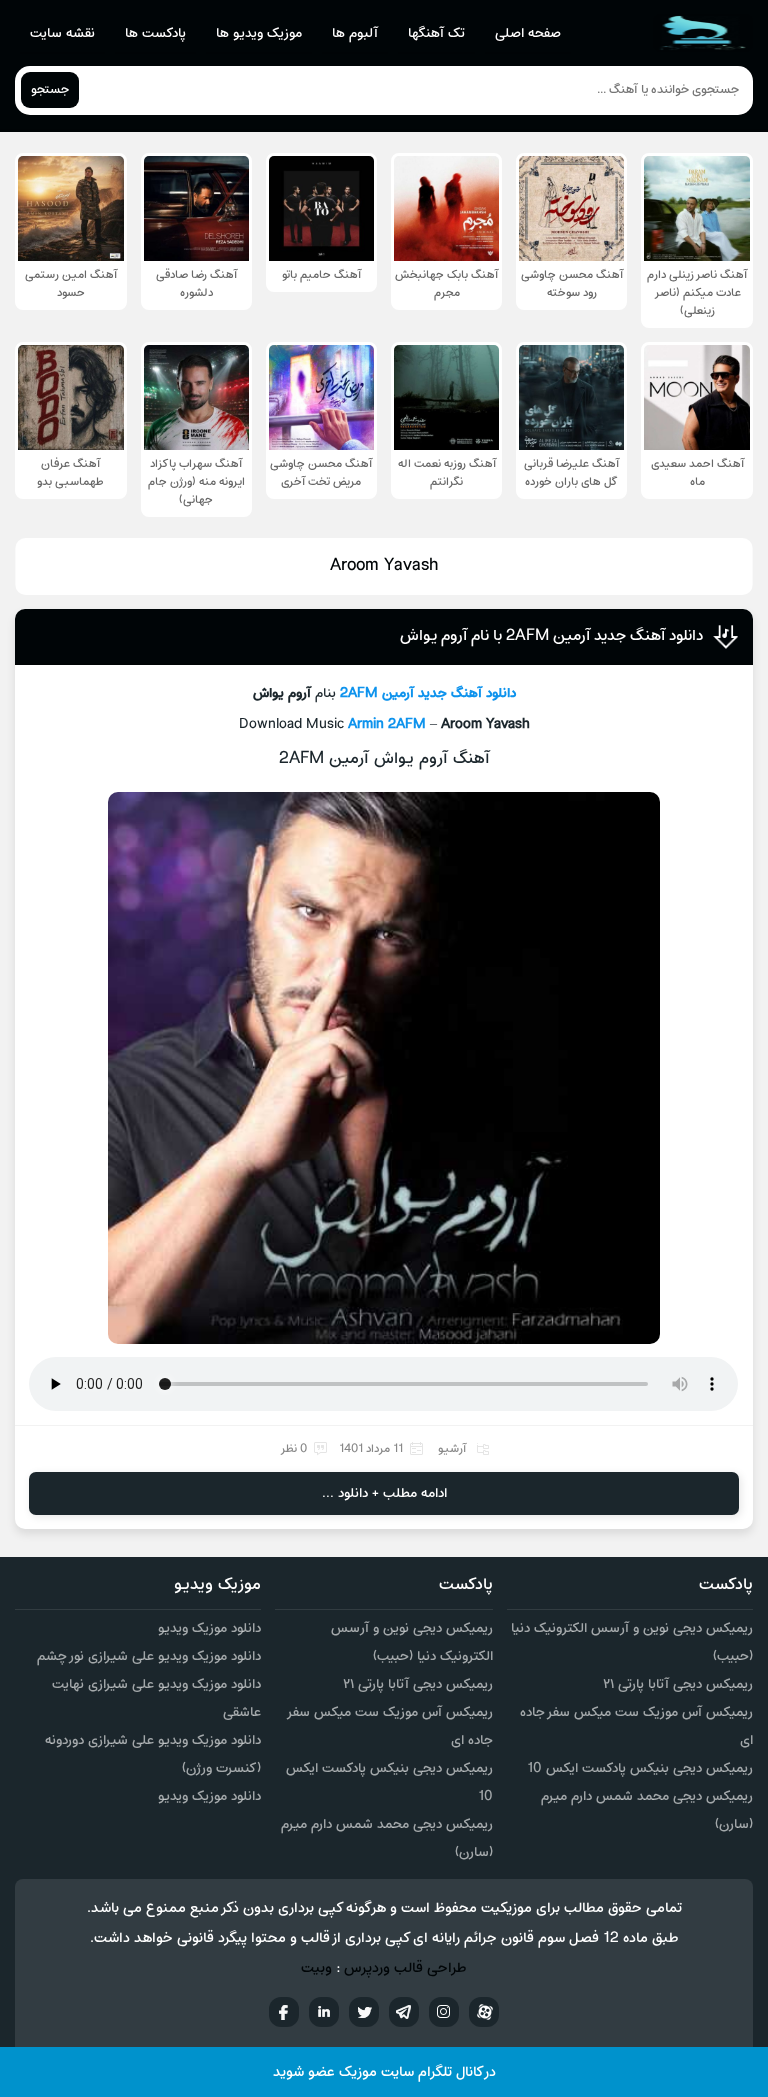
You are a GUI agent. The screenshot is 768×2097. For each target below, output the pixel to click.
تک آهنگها (436, 33)
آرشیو (452, 1449)
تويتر (364, 2012)
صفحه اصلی (528, 33)
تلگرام (404, 2012)
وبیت (316, 1968)
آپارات (484, 2012)
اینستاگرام (444, 2012)
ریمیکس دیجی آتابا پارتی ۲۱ (678, 1684)
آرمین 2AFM (377, 693)
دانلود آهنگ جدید (467, 693)
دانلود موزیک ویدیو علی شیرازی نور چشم (149, 1656)
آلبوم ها (355, 33)
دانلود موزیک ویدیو (209, 1628)
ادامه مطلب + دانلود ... (384, 1493)
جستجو (50, 90)
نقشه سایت (62, 33)
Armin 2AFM (387, 724)
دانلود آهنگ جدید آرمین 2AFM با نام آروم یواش (551, 636)
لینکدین (324, 2012)
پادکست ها (155, 33)
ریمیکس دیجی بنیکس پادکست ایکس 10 (640, 1768)
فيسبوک (284, 2012)
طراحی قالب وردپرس (405, 1968)
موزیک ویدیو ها (259, 33)
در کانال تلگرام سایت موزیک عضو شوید (384, 2072)
